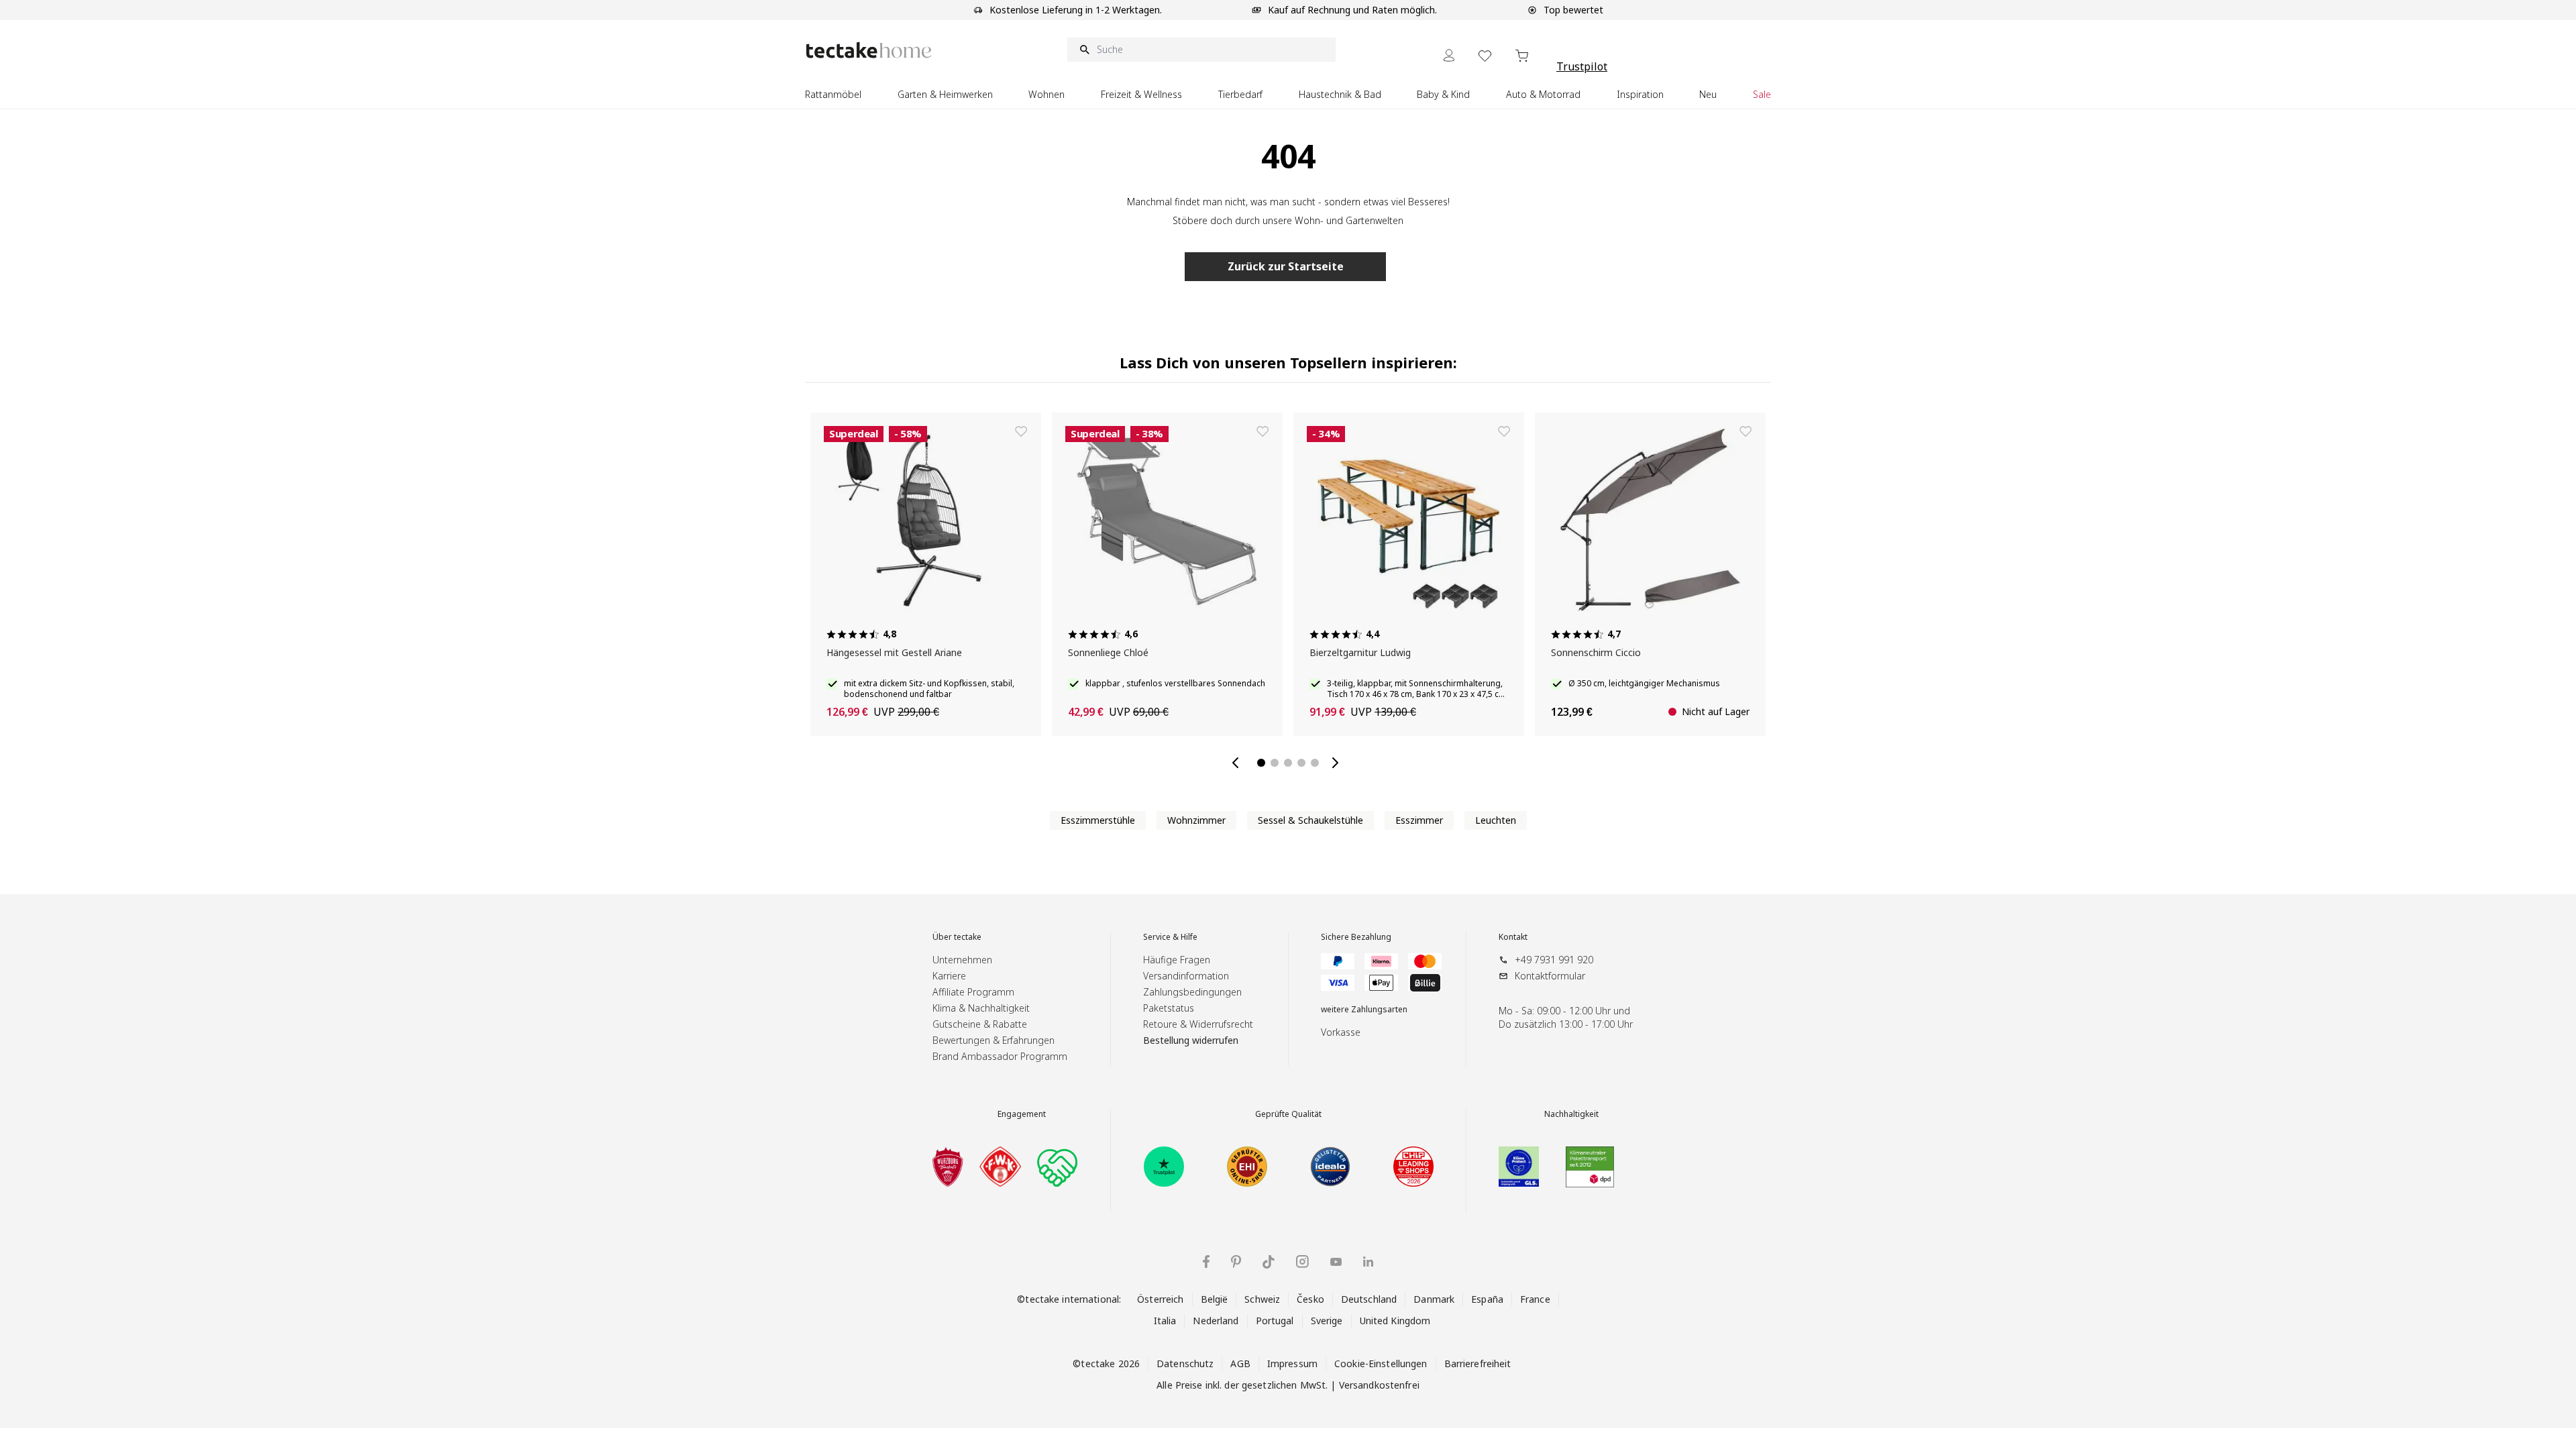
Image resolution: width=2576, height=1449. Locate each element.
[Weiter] (1338, 763)
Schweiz (1262, 1299)
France (1535, 1299)
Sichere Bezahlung (1356, 937)
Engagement (1022, 1114)
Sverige (1327, 1321)
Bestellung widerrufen (1191, 1040)
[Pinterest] (1236, 1262)
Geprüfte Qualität (1288, 1114)
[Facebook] (1206, 1262)
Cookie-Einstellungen (1381, 1363)
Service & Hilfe (1170, 937)
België (1215, 1299)
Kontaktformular (1550, 976)
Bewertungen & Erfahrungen (994, 1040)
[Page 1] (1261, 763)
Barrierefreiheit (1478, 1363)
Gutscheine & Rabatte (980, 1024)
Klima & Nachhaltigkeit (981, 1008)
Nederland (1216, 1321)
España (1487, 1299)
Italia (1165, 1321)
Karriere (949, 976)
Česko (1310, 1299)
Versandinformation (1186, 976)
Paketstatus (1169, 1008)
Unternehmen (962, 960)
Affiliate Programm (973, 992)
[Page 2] (1275, 763)
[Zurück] (1238, 763)
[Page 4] (1301, 763)
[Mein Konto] (1449, 55)
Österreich (1160, 1299)
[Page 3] (1288, 763)
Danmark (1434, 1299)
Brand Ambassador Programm (1000, 1056)
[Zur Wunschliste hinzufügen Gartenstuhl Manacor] (1600, 431)
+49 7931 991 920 (1554, 960)
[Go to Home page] (869, 50)
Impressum (1292, 1363)
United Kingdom (1395, 1321)
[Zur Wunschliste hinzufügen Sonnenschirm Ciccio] (875, 431)
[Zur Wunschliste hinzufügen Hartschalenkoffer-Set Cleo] (1358, 431)
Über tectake (957, 937)
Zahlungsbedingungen (1192, 992)
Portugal (1275, 1321)
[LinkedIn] (1368, 1262)
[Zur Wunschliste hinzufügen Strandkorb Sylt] (1117, 431)
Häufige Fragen (1177, 960)
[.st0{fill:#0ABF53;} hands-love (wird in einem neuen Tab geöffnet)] (1057, 1167)
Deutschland (1369, 1299)
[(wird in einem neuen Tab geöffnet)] (948, 1167)
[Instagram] (1302, 1262)
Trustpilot (1582, 66)
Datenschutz (1185, 1363)
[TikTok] (1269, 1262)
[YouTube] (1336, 1262)
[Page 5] (1315, 763)
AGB (1240, 1363)
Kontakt (1513, 937)
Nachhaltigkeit (1571, 1114)
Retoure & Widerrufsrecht (1198, 1024)
